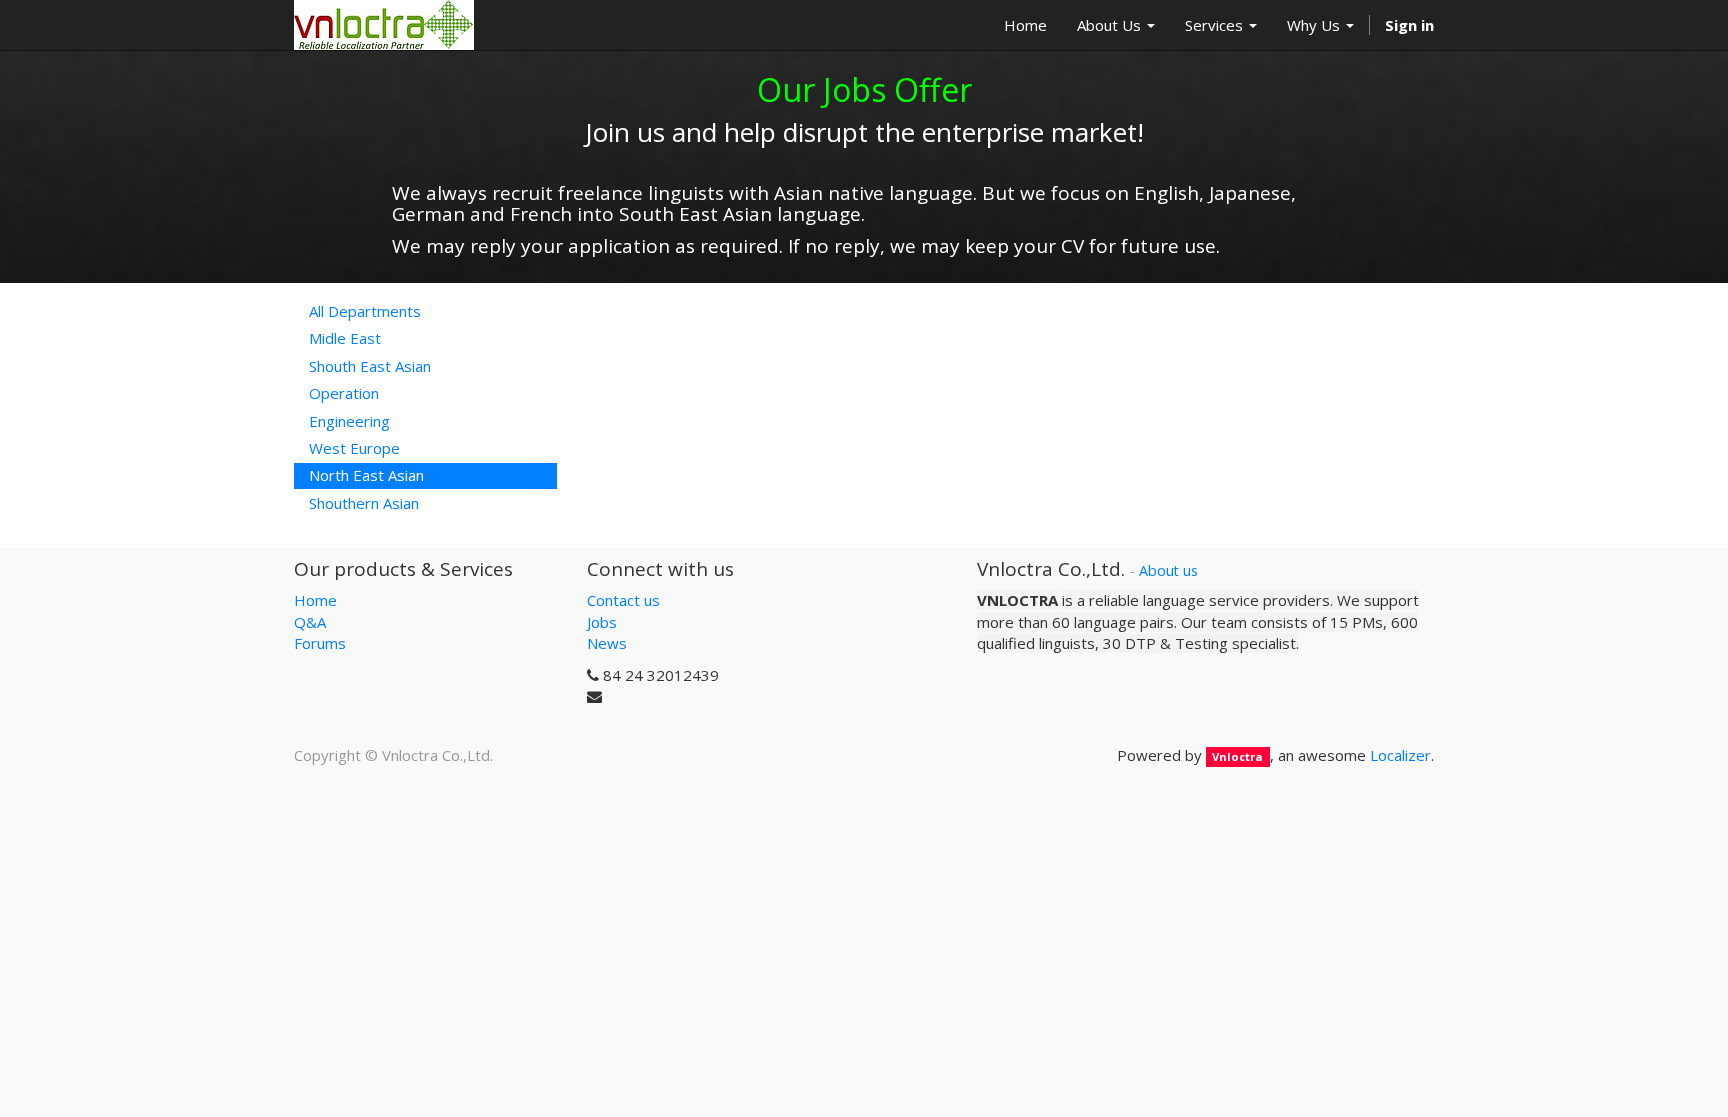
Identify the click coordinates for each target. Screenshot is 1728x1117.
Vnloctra (1237, 756)
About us (1168, 570)
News (607, 643)
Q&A (310, 622)
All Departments (365, 311)
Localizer (1400, 755)
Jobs (602, 622)
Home (315, 600)
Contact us (623, 600)
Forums (320, 643)
